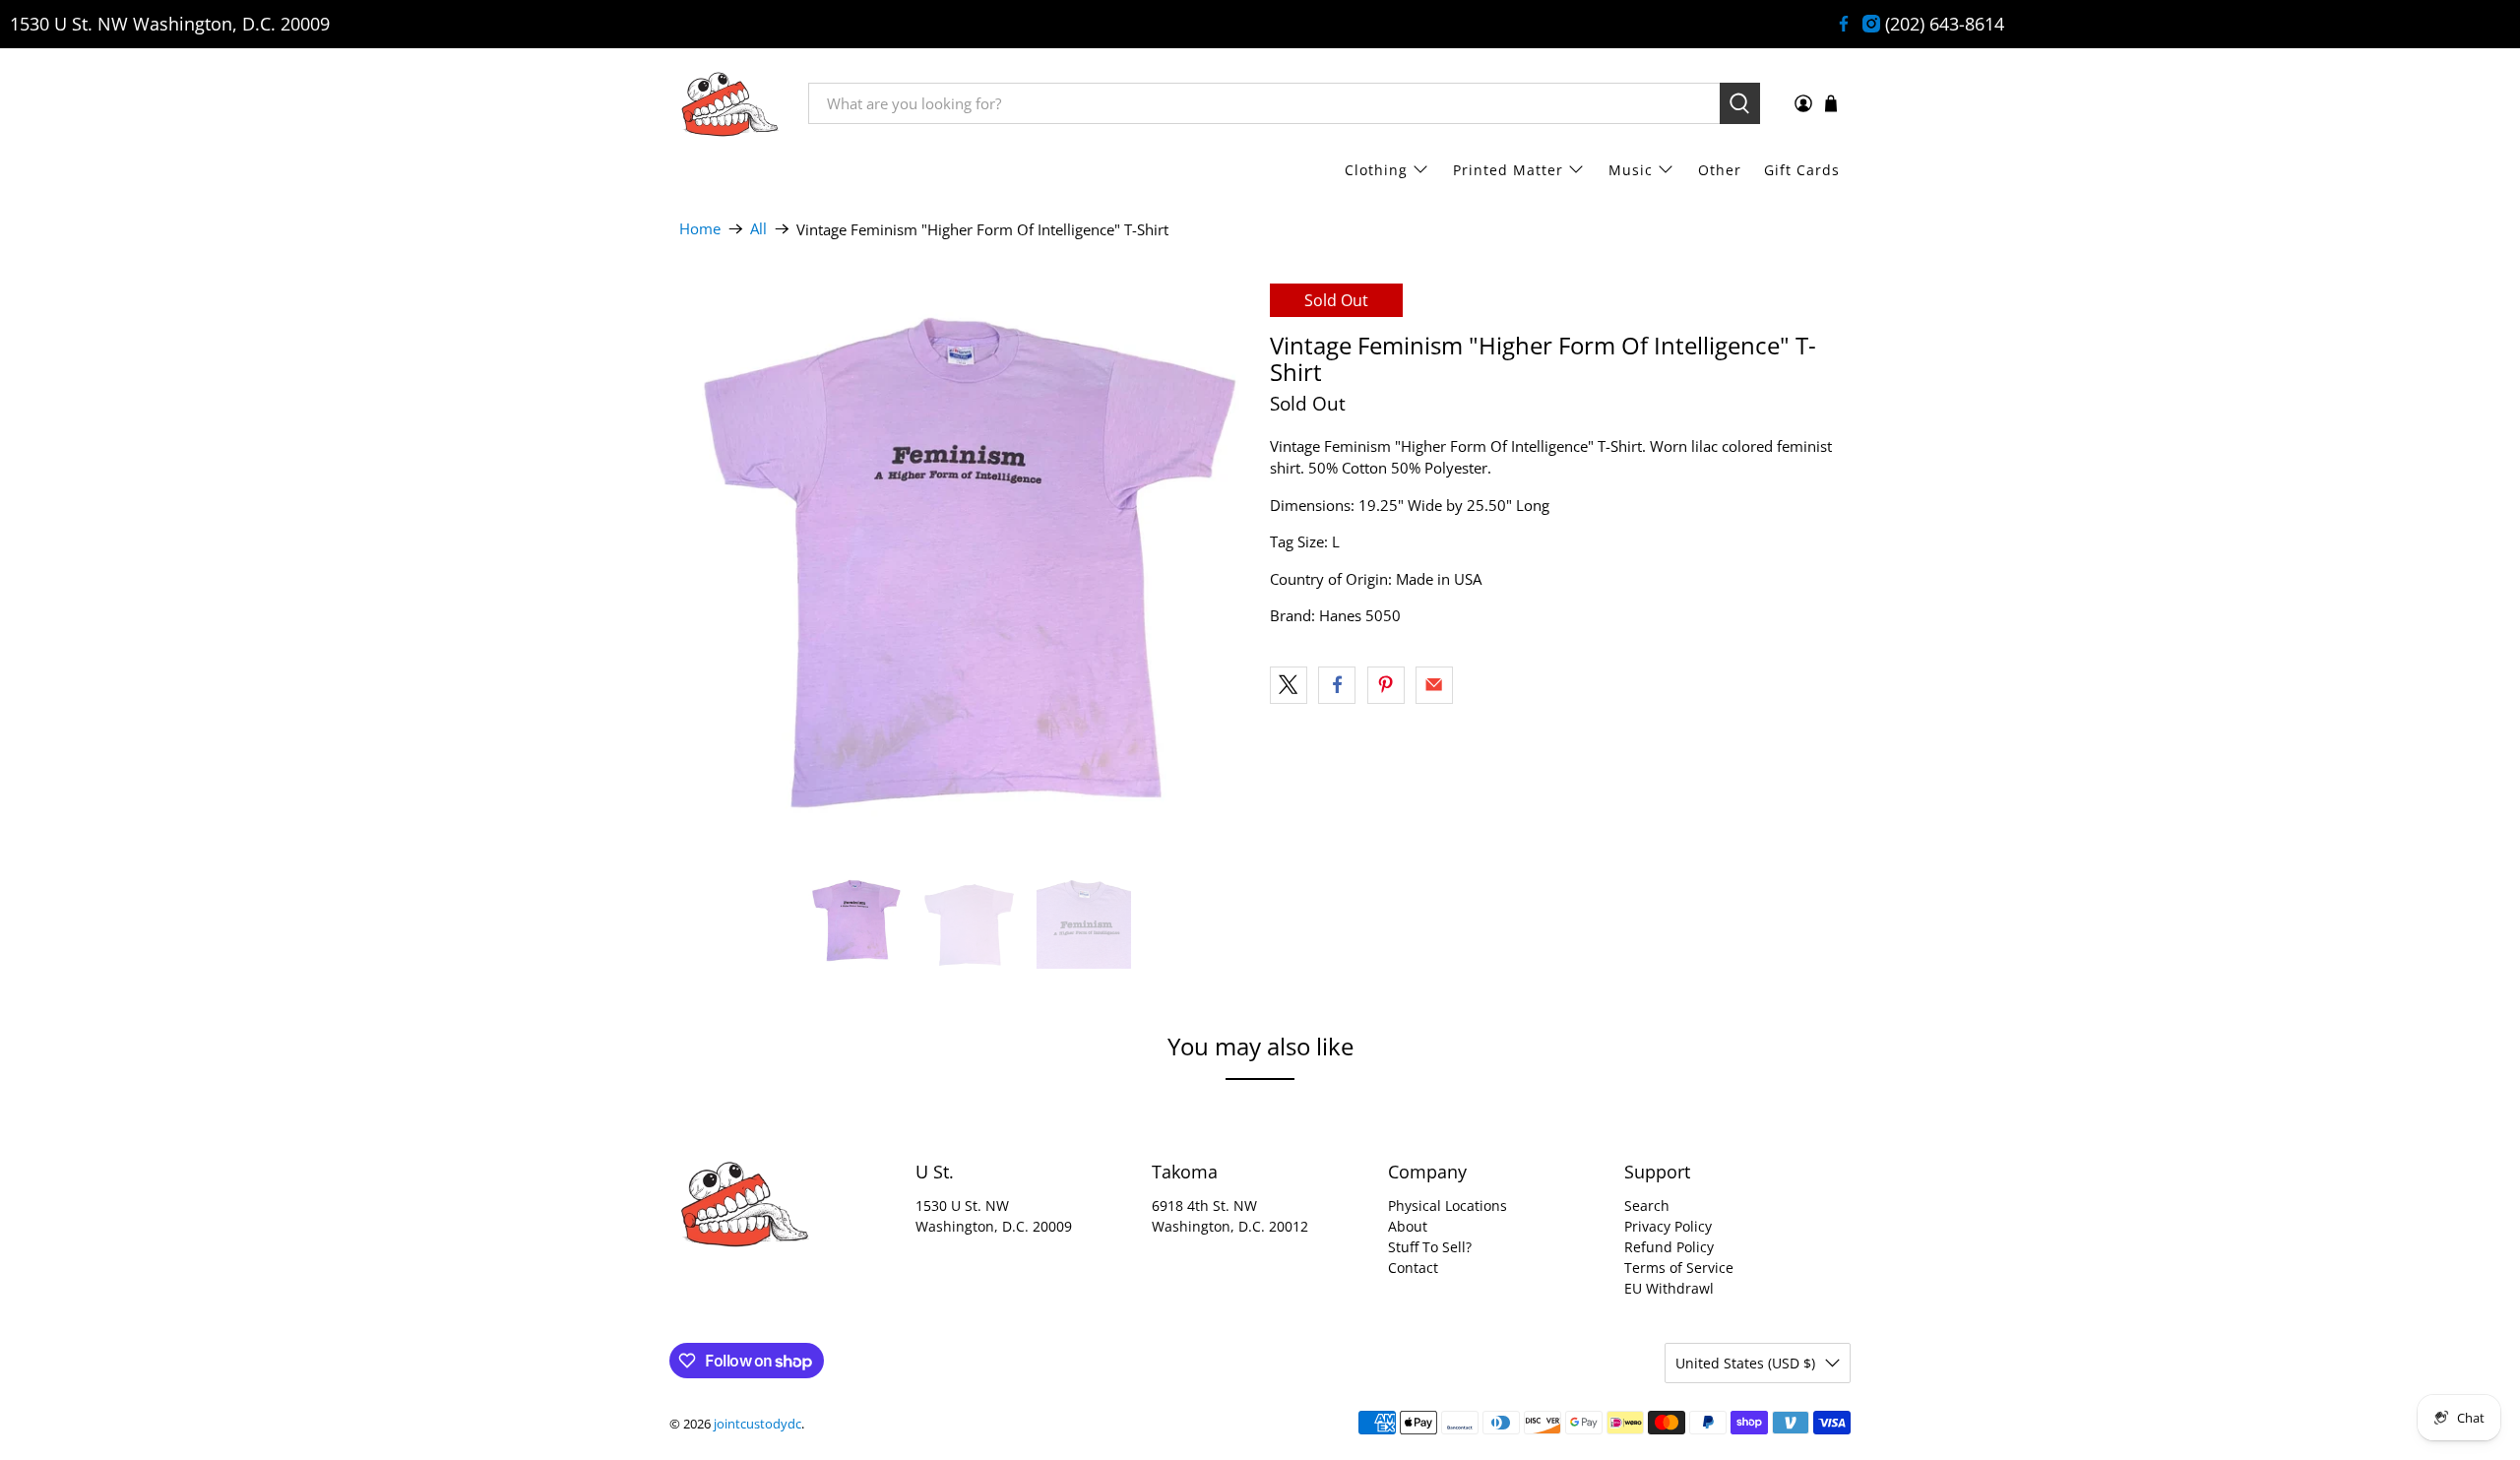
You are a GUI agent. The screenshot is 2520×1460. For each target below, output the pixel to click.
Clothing (1376, 170)
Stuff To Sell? (1430, 1247)
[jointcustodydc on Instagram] (1871, 24)
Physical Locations (1448, 1206)
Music (1631, 170)
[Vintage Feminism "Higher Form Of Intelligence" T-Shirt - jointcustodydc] (965, 569)
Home (700, 229)
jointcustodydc (757, 1424)
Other (1720, 170)
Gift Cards (1802, 170)
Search (1647, 1206)
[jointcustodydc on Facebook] (1844, 24)
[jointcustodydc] (729, 103)
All (758, 229)
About (1408, 1226)
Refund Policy (1669, 1247)
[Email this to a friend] (1434, 685)
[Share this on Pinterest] (1386, 685)
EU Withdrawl (1669, 1288)
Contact (1413, 1268)
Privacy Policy (1668, 1226)
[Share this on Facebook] (1337, 685)
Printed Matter (1508, 170)
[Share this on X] (1289, 685)
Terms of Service (1679, 1268)
